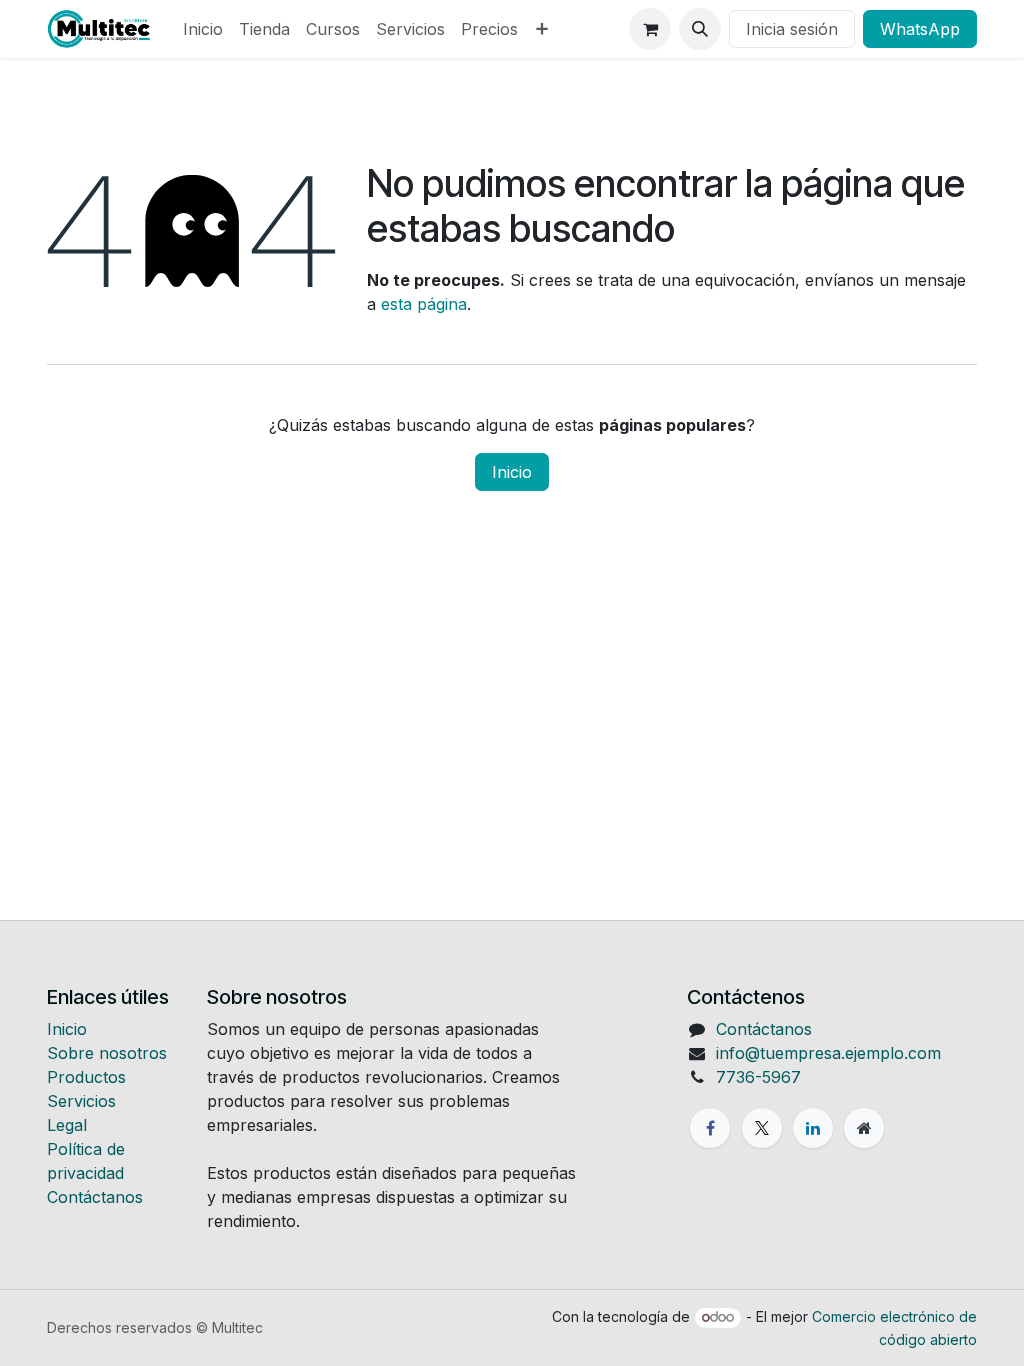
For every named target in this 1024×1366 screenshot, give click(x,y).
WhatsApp (920, 29)
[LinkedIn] (813, 1128)
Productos (86, 1077)
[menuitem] (203, 29)
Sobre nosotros (107, 1053)
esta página (424, 304)
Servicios (81, 1101)
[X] (762, 1128)
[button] (700, 29)
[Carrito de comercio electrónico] (650, 29)
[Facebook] (710, 1128)
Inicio (512, 472)
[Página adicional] (864, 1128)
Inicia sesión (792, 29)
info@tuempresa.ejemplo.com (828, 1053)
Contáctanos (95, 1197)
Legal (67, 1125)
